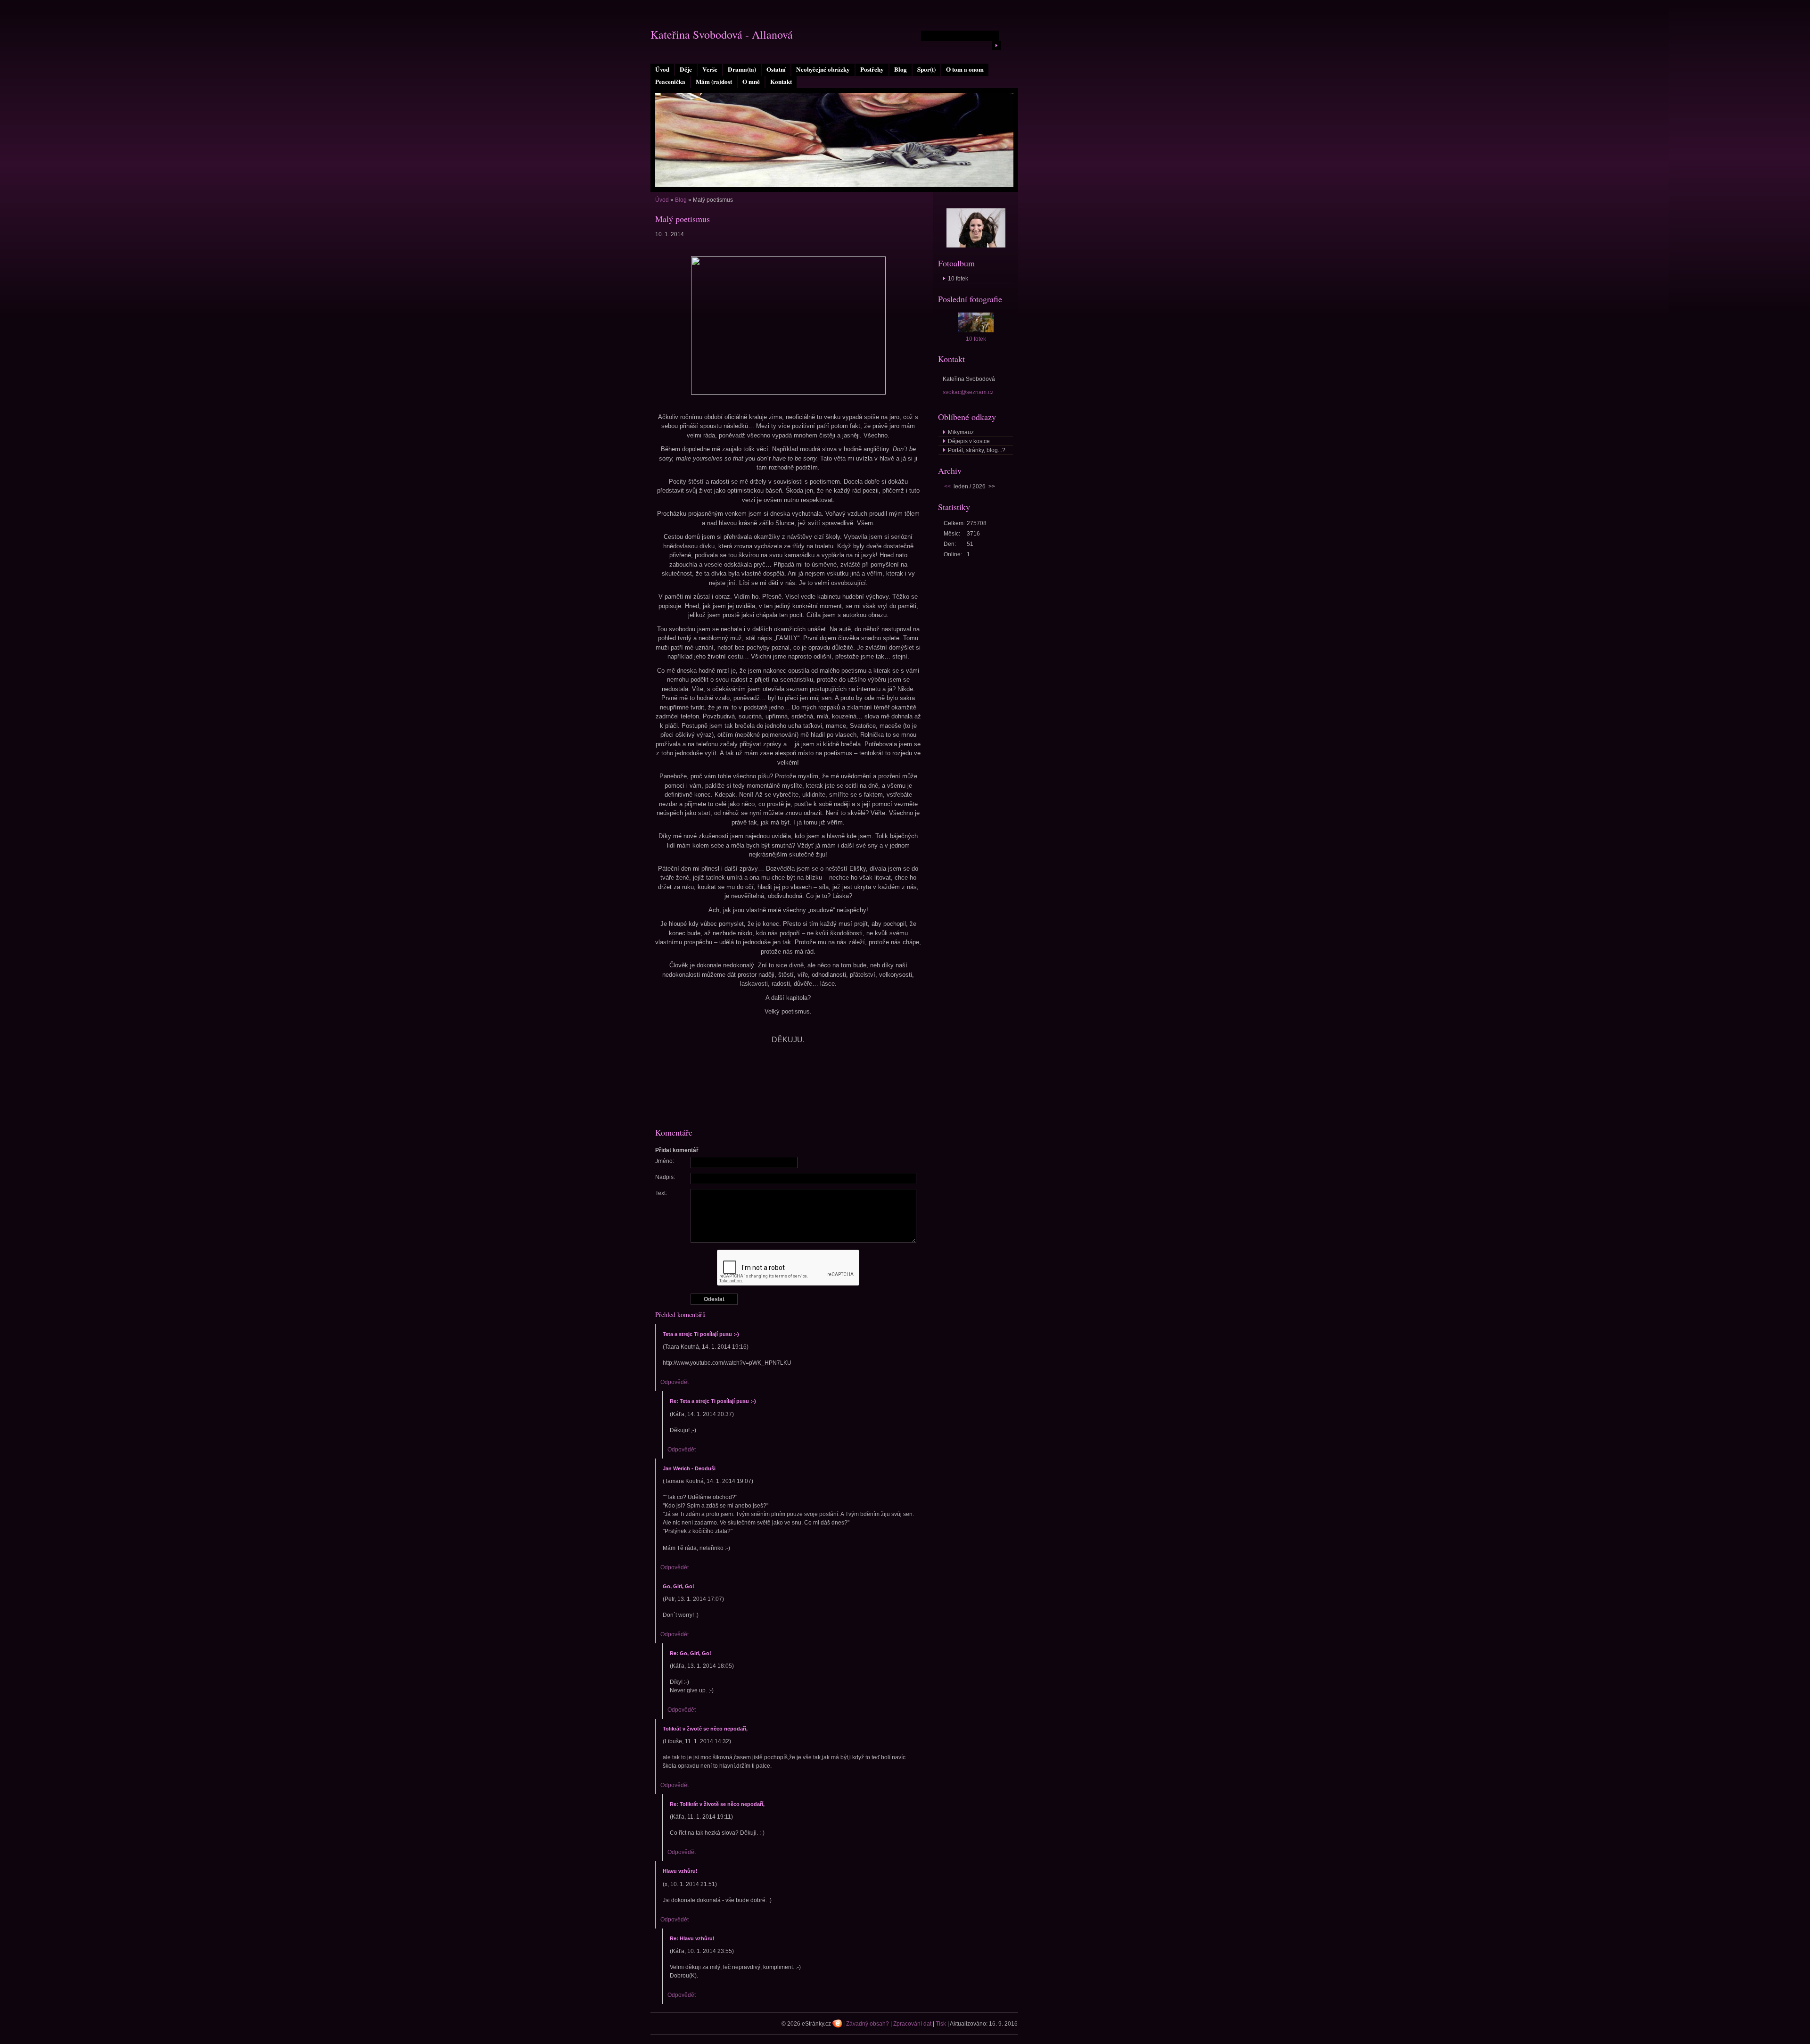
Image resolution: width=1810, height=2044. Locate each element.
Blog (901, 69)
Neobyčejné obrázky (823, 69)
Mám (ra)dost (714, 82)
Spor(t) (926, 69)
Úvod (662, 69)
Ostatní (776, 69)
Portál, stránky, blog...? (977, 450)
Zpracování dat (912, 2024)
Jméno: (665, 1161)
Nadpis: (665, 1177)
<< (947, 486)
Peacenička (670, 82)
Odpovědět (675, 1382)
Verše (710, 69)
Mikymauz (961, 432)
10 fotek (958, 279)
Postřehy (872, 69)
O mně (751, 82)
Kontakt (781, 82)
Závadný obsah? (868, 2024)
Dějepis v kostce (969, 441)
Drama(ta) (742, 69)
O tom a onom (965, 69)
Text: (661, 1193)
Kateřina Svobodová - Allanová (722, 34)
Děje (686, 69)
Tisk (941, 2024)
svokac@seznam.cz (968, 392)
